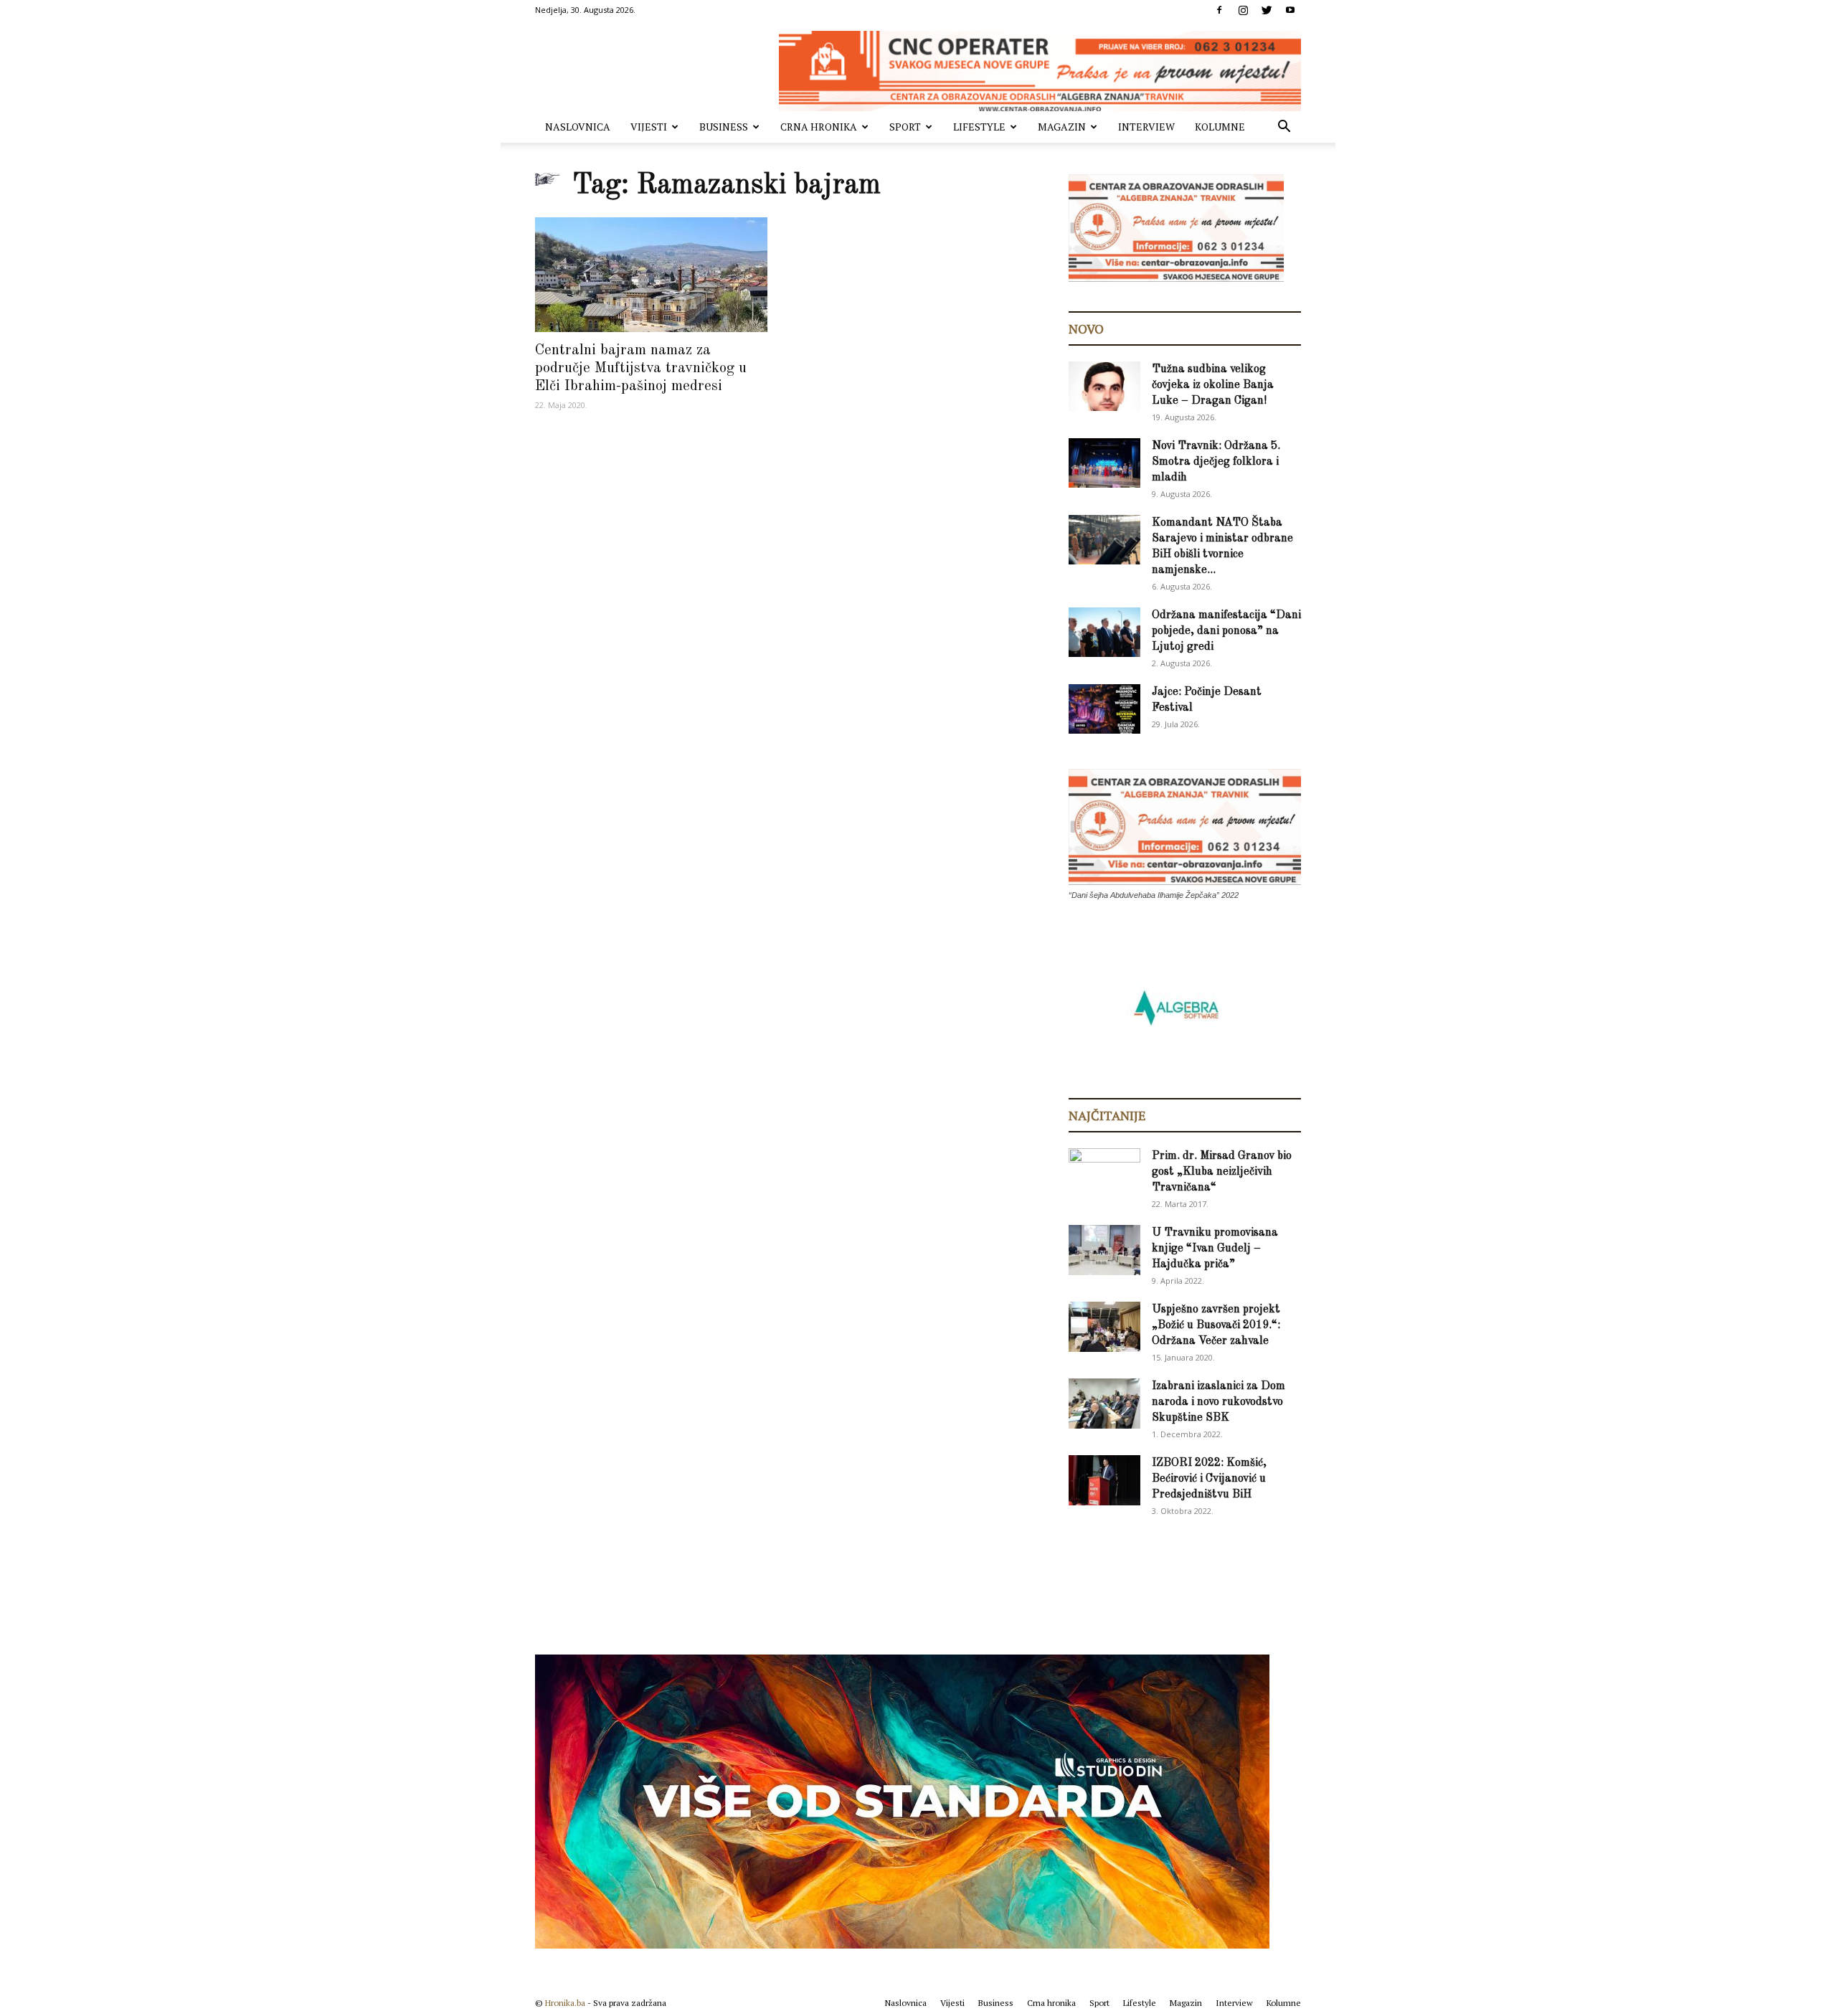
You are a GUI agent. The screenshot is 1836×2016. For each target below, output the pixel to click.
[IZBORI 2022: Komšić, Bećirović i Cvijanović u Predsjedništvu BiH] (1104, 1480)
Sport (905, 127)
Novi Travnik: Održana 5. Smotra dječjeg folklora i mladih (1216, 462)
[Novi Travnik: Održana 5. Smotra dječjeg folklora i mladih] (1104, 463)
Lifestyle (979, 127)
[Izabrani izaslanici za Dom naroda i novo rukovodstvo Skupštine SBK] (1104, 1404)
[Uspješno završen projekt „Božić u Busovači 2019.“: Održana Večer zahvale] (1104, 1327)
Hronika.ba (565, 2003)
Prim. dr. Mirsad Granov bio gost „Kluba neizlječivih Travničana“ (1222, 1172)
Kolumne (1220, 127)
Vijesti (649, 127)
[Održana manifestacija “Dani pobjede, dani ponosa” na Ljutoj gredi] (1104, 632)
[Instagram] (1243, 10)
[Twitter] (1267, 10)
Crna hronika (819, 127)
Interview (1146, 127)
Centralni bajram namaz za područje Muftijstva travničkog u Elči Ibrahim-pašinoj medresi (641, 368)
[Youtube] (1290, 10)
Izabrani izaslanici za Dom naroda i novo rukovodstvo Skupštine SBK (1219, 1402)
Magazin (1062, 127)
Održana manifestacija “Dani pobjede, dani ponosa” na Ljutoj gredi (1226, 631)
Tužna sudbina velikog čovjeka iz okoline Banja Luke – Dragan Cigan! (1213, 385)
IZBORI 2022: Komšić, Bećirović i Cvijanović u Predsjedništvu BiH (1209, 1479)
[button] (1284, 128)
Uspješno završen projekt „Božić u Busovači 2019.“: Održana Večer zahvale (1216, 1325)
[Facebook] (1219, 10)
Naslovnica (578, 127)
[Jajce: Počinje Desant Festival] (1104, 709)
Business (724, 127)
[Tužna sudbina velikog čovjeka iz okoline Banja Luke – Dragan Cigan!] (1104, 386)
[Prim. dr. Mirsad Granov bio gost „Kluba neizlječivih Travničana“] (1104, 1170)
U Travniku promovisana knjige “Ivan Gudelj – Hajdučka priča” (1215, 1249)
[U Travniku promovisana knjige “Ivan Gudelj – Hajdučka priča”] (1104, 1250)
